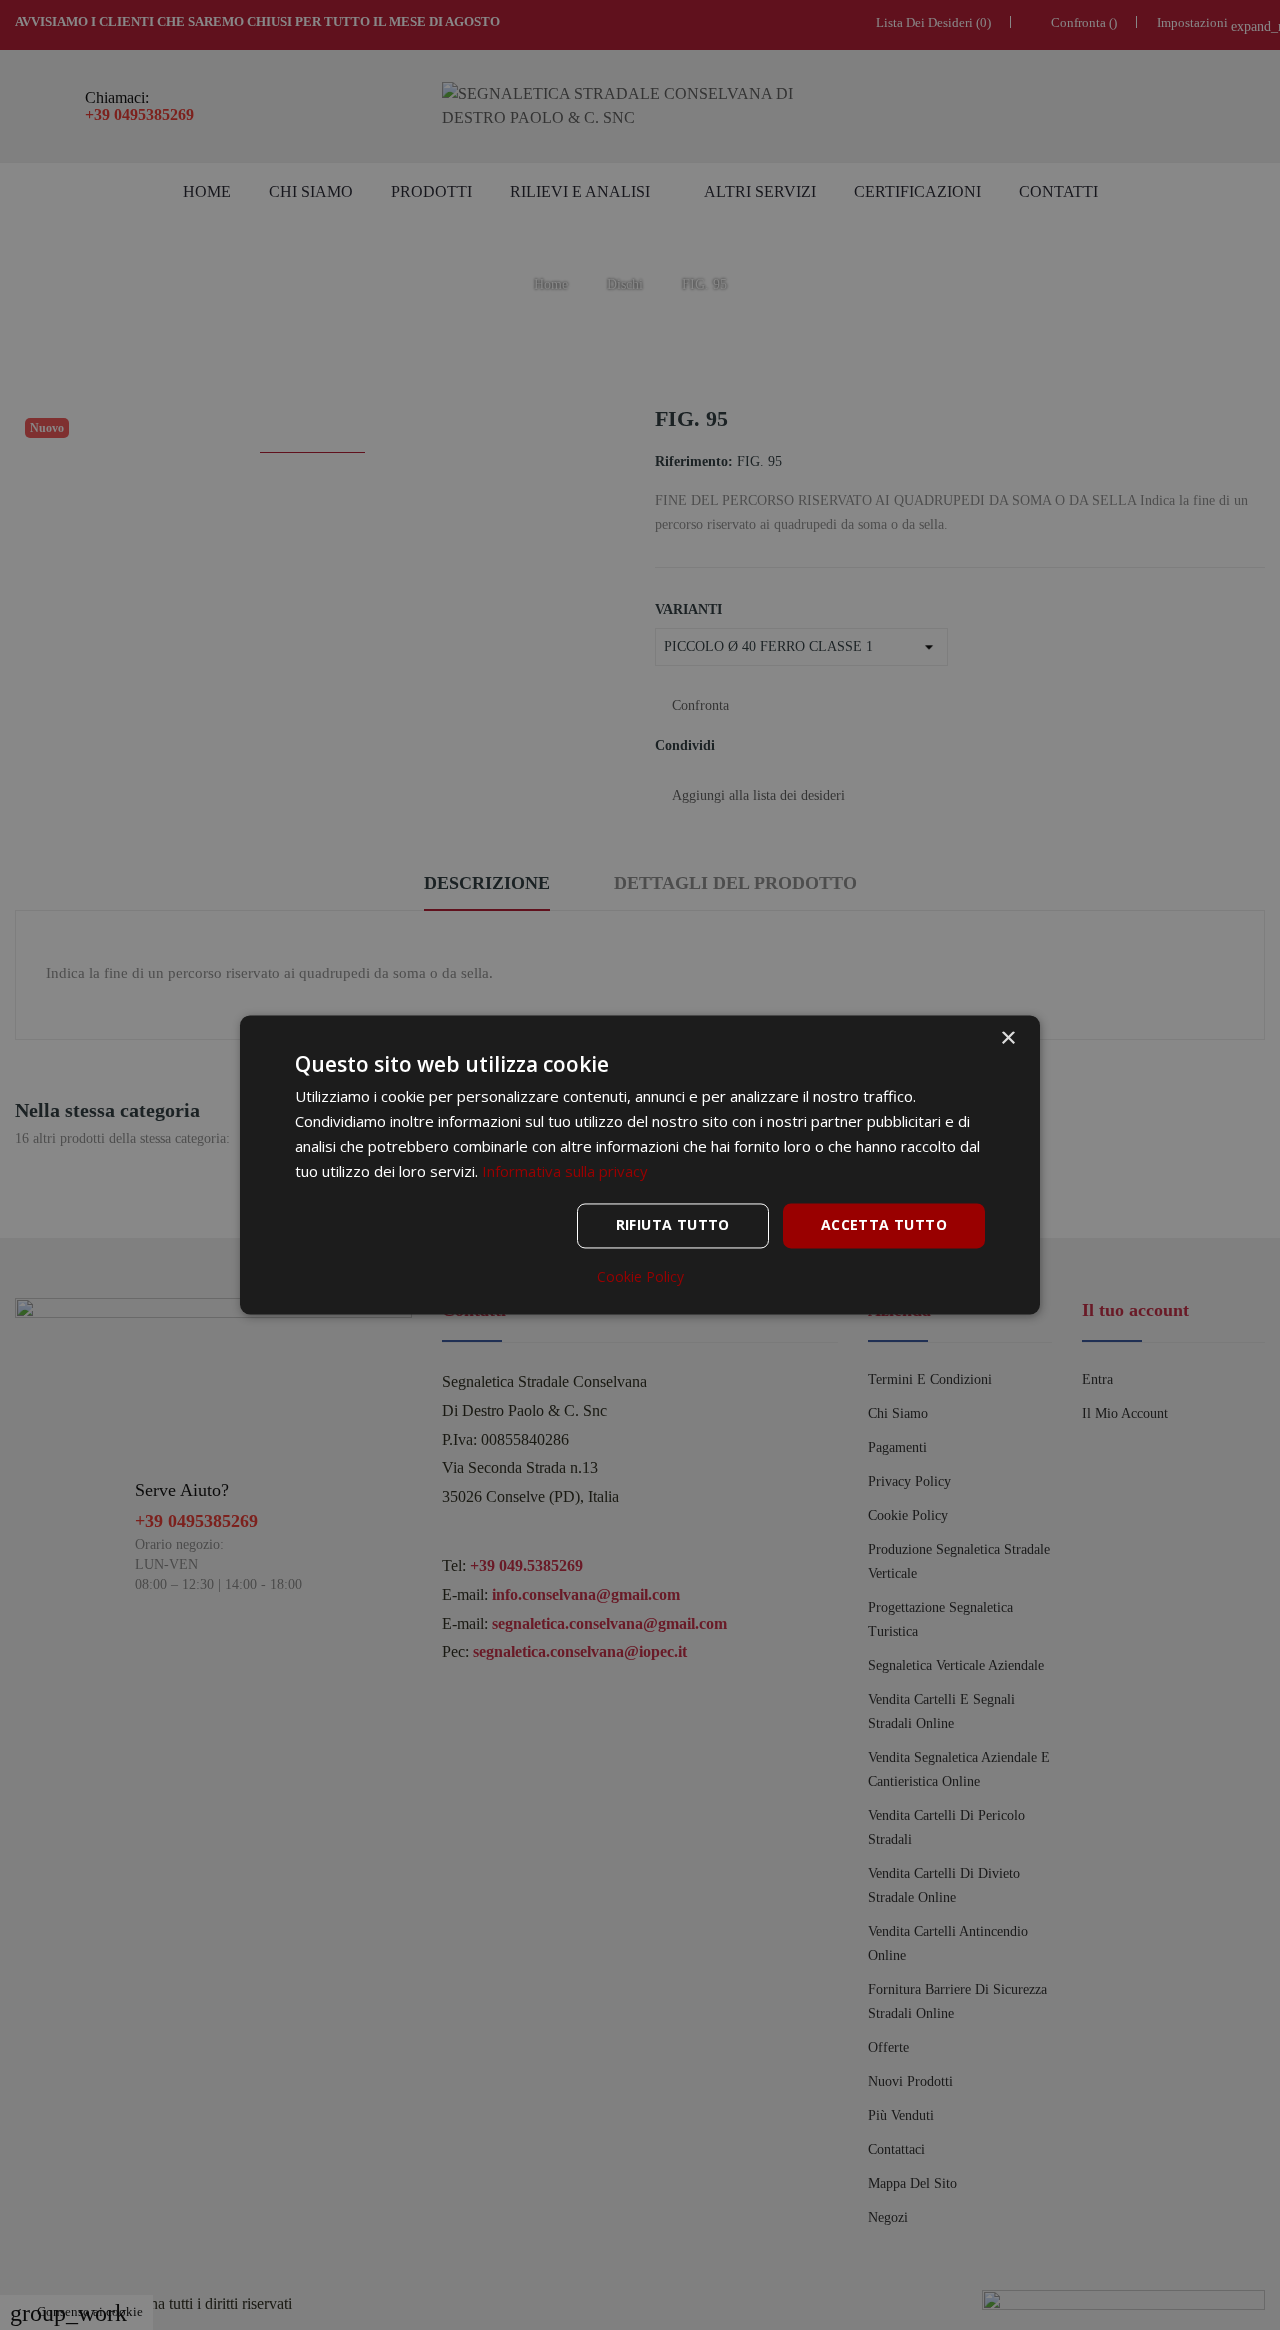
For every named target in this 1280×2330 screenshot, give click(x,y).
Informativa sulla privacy (565, 1171)
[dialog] (640, 1164)
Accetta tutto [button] (884, 1225)
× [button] (1007, 1038)
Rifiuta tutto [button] (673, 1225)
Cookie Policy (640, 1278)
